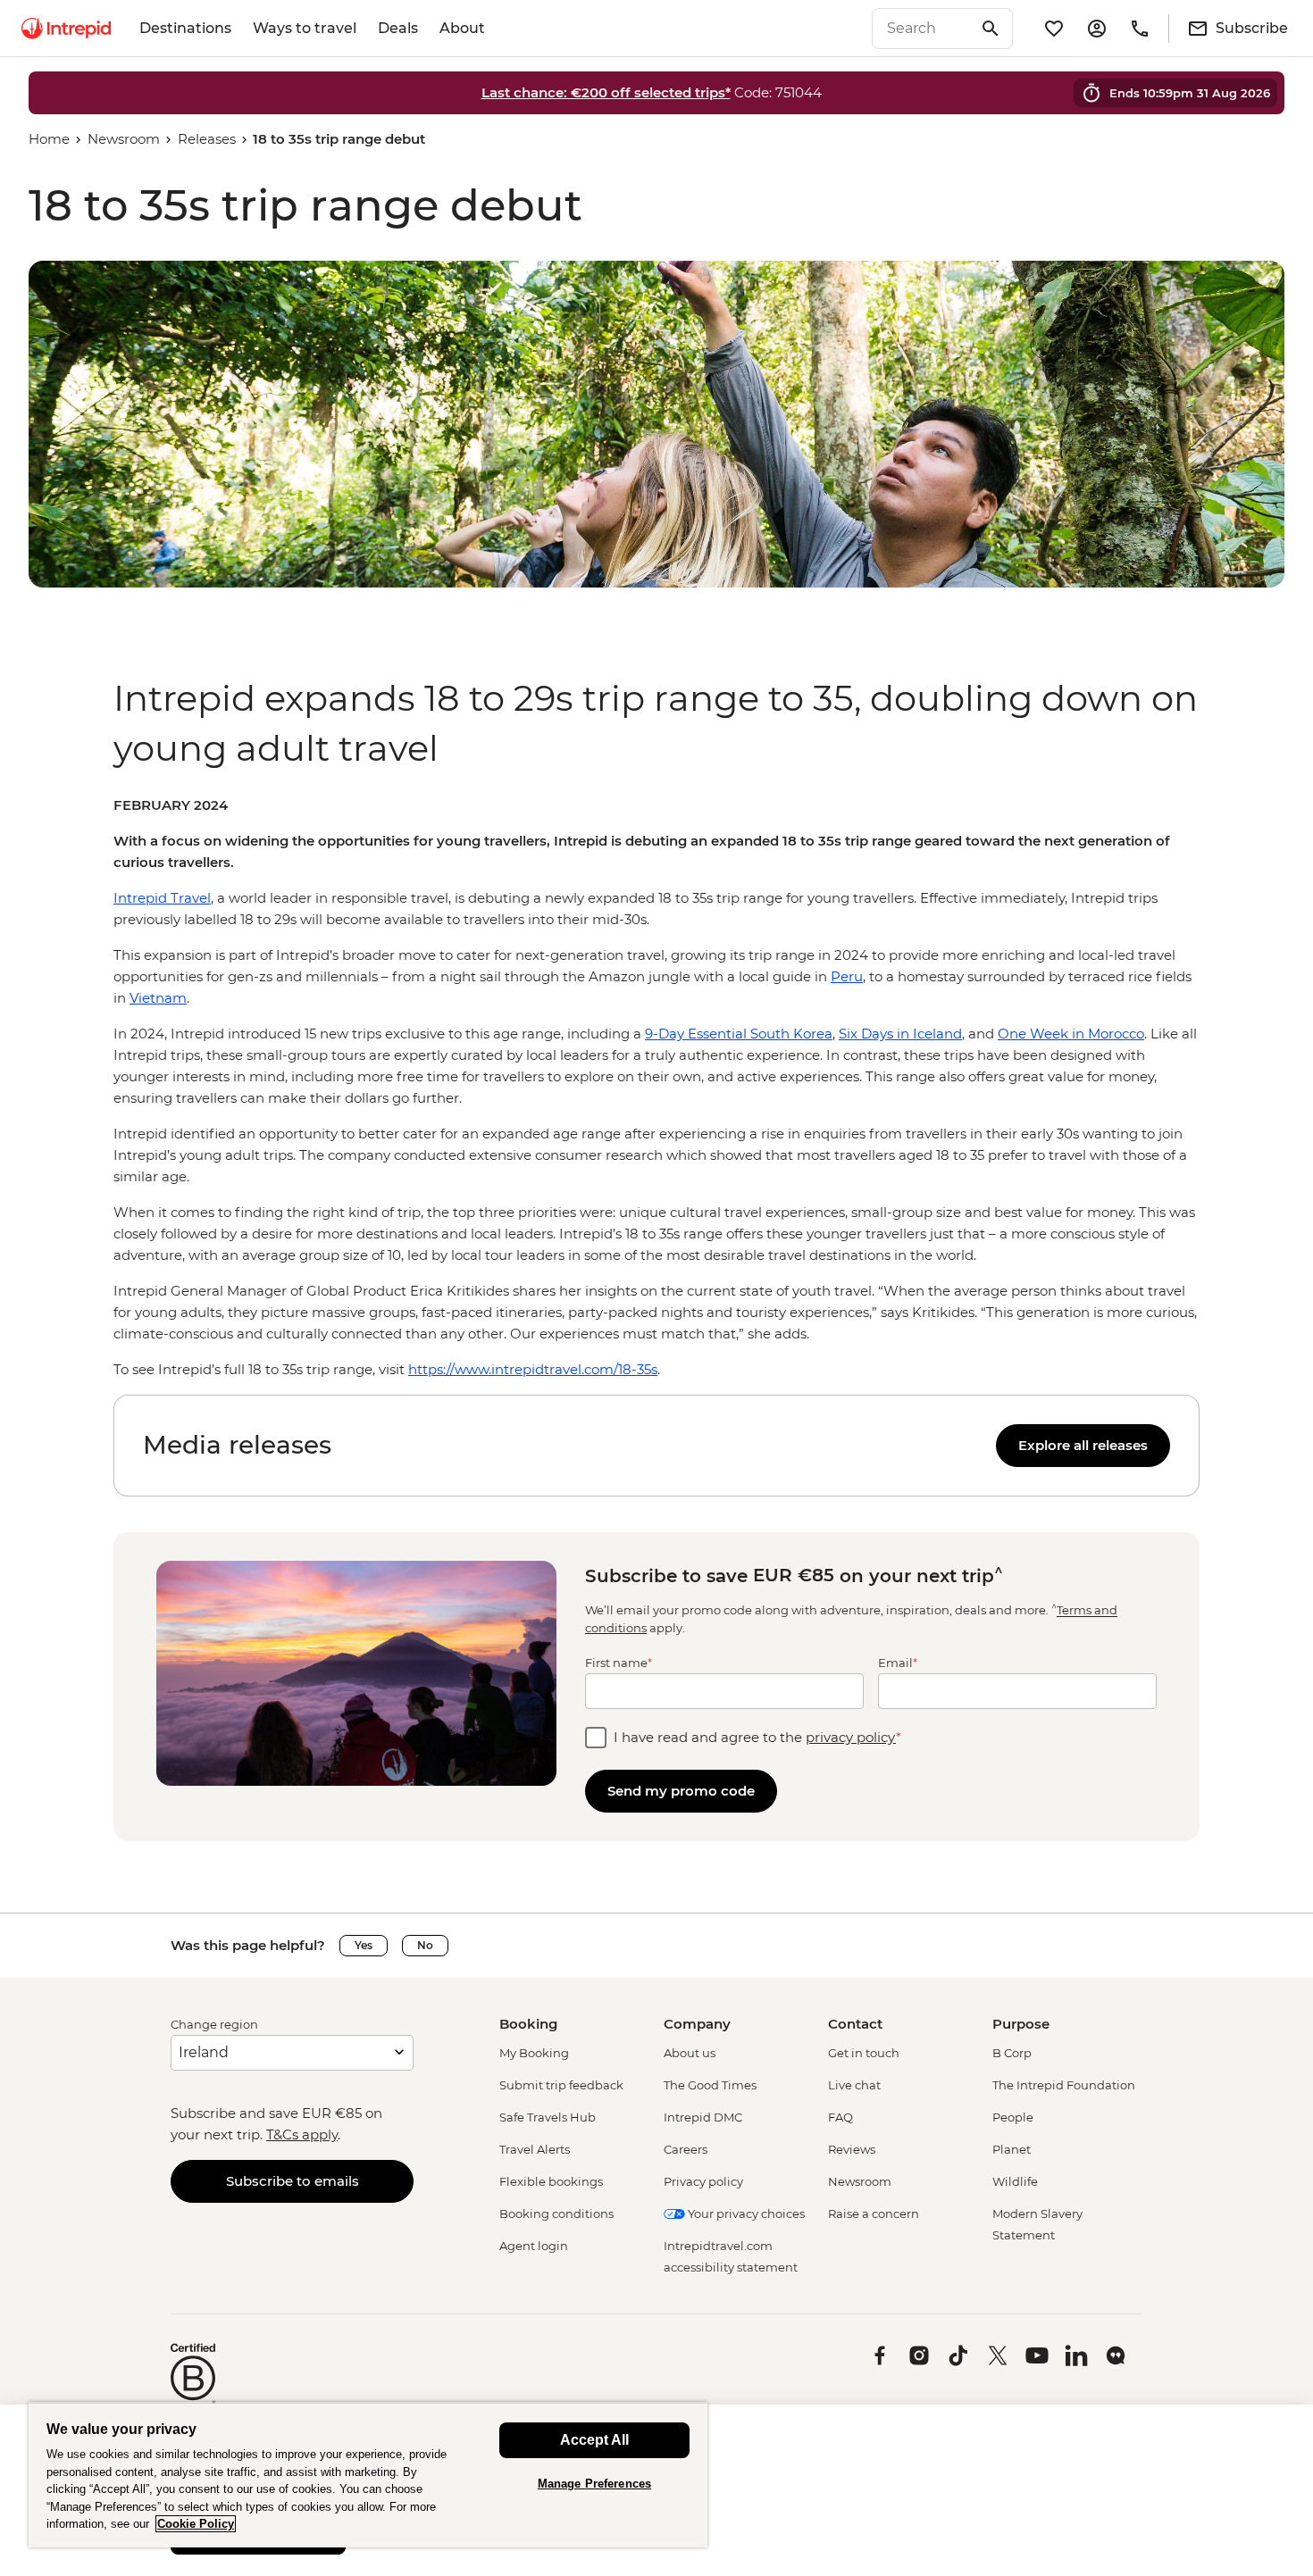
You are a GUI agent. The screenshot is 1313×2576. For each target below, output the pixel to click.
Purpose (1021, 2024)
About (462, 28)
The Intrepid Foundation (1064, 2085)
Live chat (854, 2085)
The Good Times (710, 2085)
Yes (364, 1945)
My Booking (534, 2053)
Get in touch (864, 2053)
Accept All (594, 2440)
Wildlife (1015, 2181)
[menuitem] (66, 29)
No (425, 1945)
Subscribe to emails (293, 2181)
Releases (207, 139)
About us (690, 2053)
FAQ (840, 2117)
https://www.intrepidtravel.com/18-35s (533, 1369)
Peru (847, 976)
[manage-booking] (1097, 29)
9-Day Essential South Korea (739, 1034)
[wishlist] (1054, 29)
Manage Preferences (594, 2484)
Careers (686, 2149)
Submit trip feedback (561, 2085)
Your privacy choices (745, 2213)
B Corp (1012, 2053)
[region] (656, 1088)
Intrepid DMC (703, 2117)
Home (49, 139)
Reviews (852, 2149)
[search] (923, 29)
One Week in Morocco (1071, 1034)
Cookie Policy (196, 2524)
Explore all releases (1083, 1445)
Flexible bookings (551, 2181)
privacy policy (851, 1737)
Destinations (185, 28)
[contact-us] (1140, 29)
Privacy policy (703, 2181)
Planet (1012, 2149)
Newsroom (124, 139)
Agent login (534, 2246)
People (1013, 2117)
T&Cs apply (302, 2134)
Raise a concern (874, 2213)
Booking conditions (556, 2213)
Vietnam (158, 998)
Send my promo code (681, 1791)
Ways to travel (305, 28)
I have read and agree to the (757, 1737)
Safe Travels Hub (548, 2117)
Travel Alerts (535, 2149)
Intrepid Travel (162, 898)
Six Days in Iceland (900, 1034)
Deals (398, 28)
